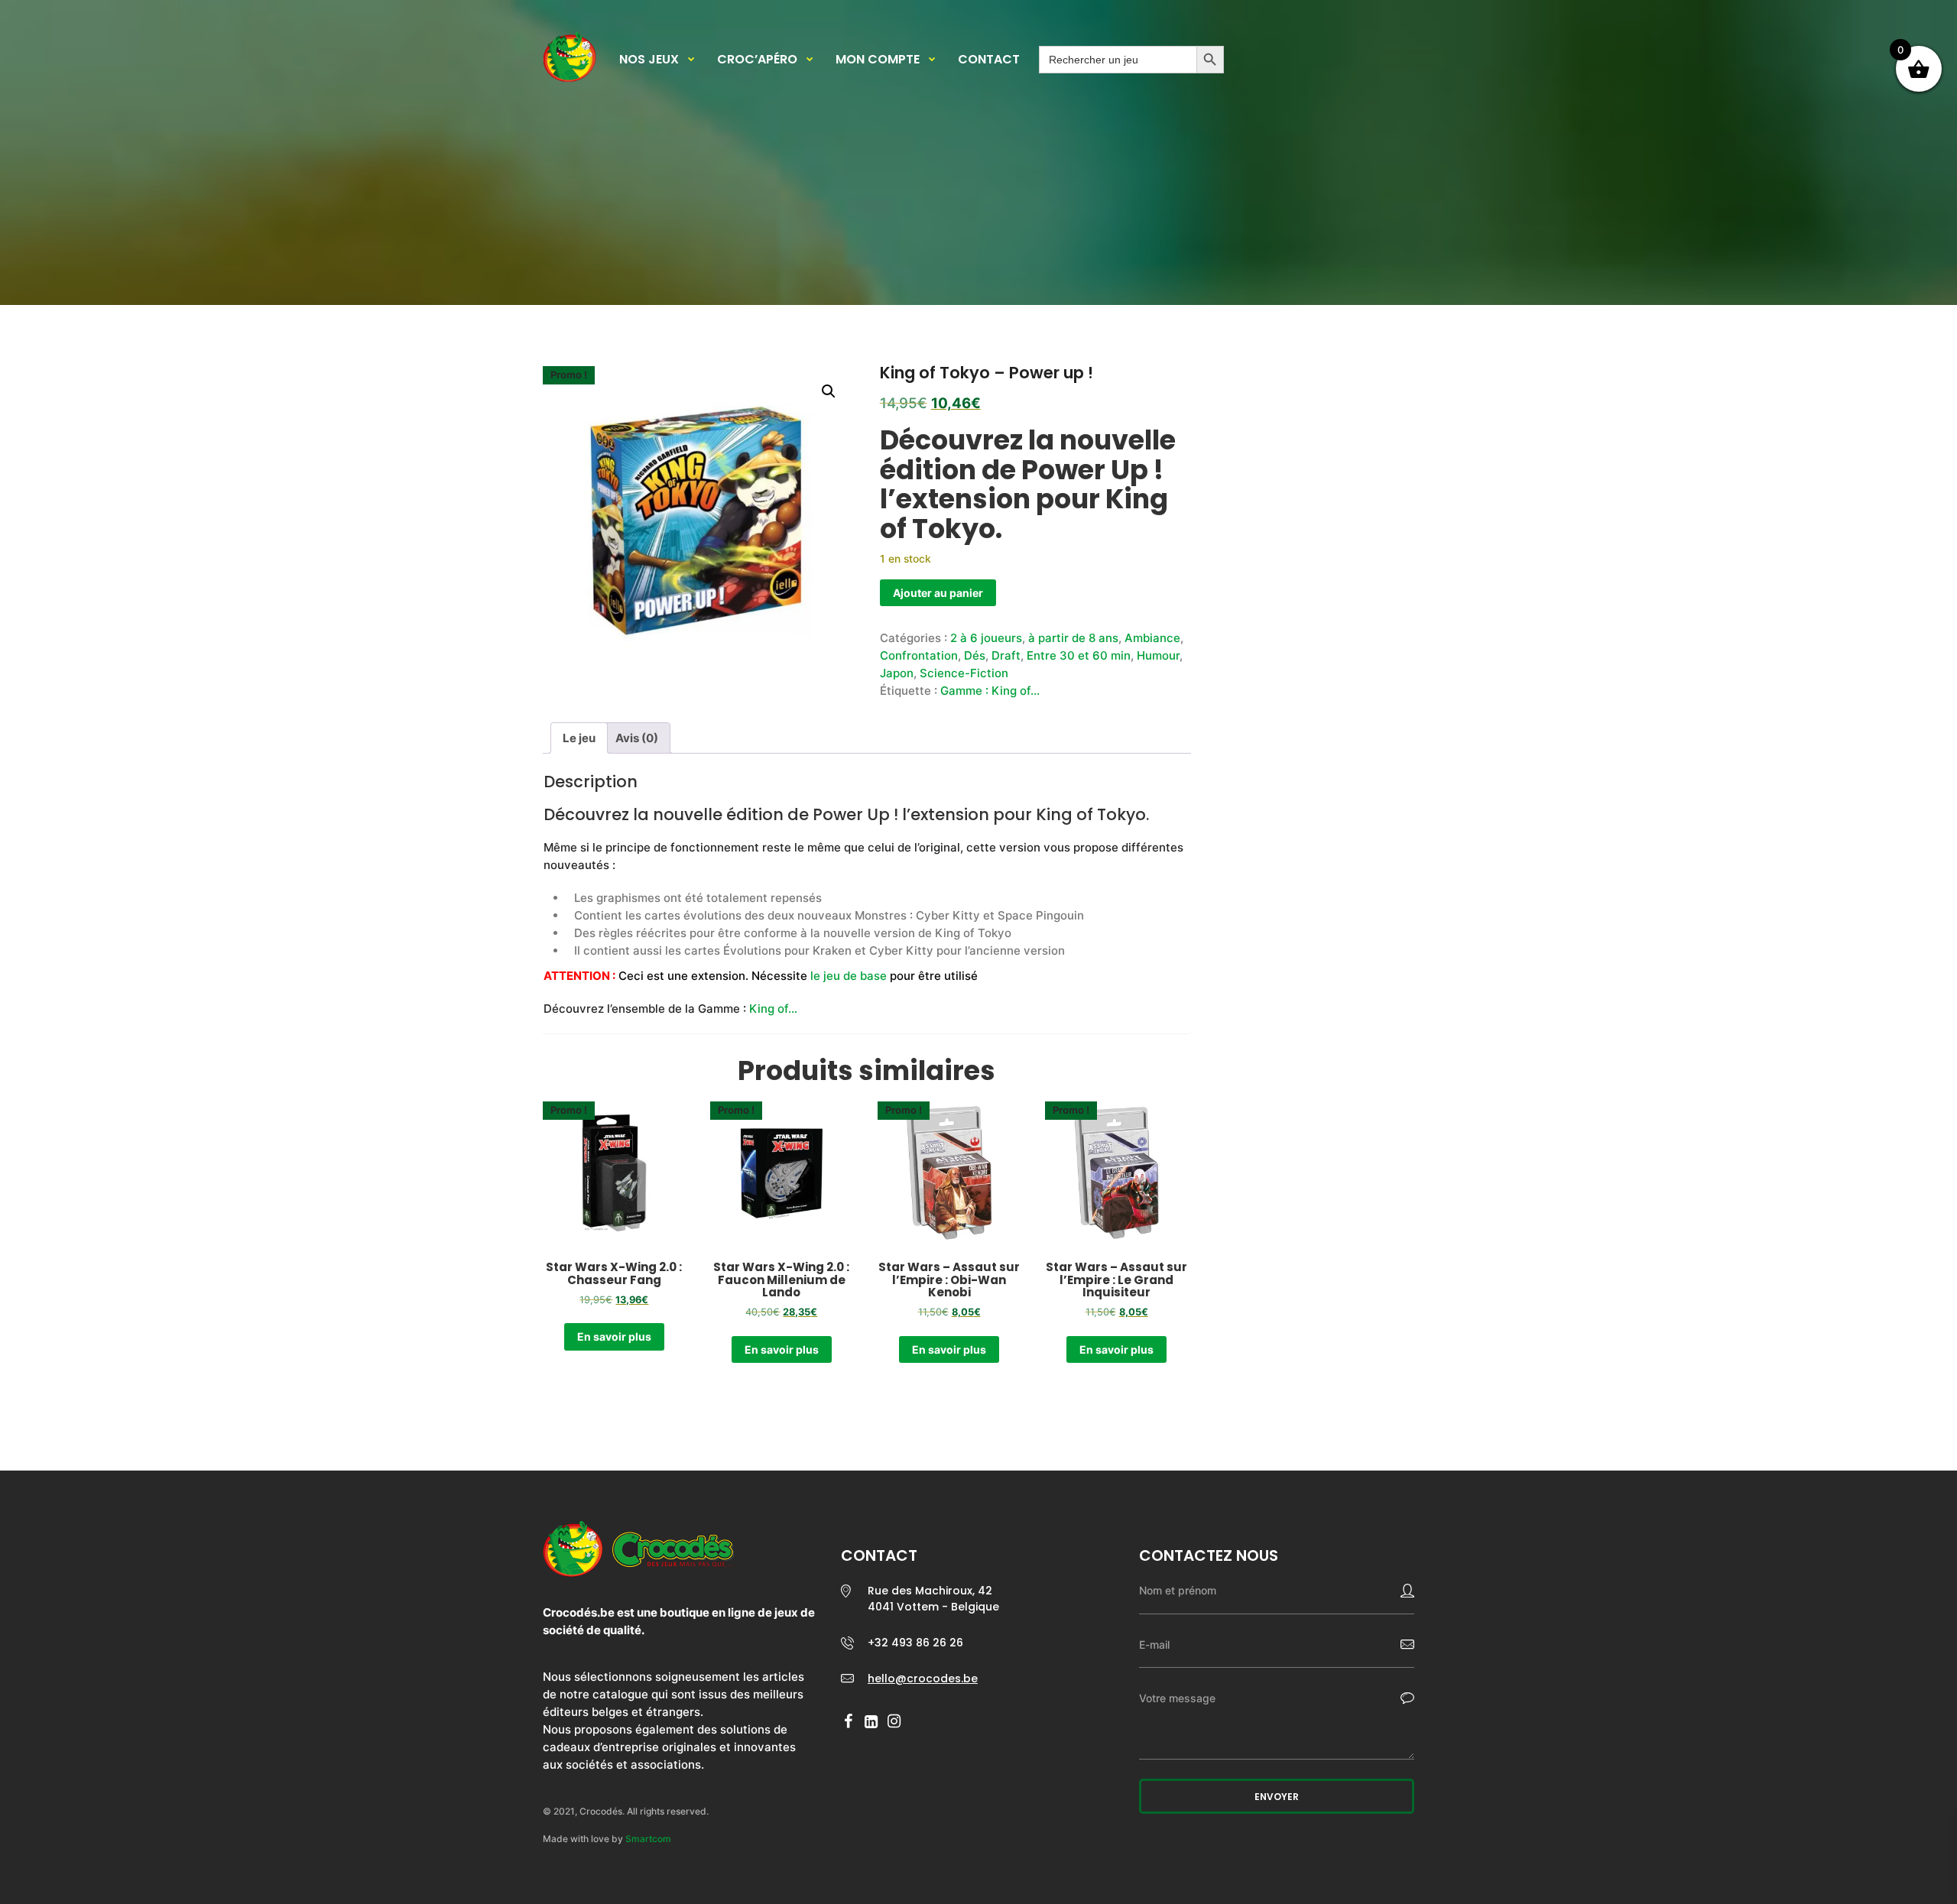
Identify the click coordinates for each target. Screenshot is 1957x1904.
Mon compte (878, 60)
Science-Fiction (964, 673)
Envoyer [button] (1277, 1797)
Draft (1006, 655)
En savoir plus (614, 1336)
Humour (1158, 655)
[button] (829, 391)
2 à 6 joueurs (986, 638)
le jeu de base (849, 976)
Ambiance (1152, 638)
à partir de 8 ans (1073, 638)
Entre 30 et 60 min (1079, 655)
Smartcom (648, 1839)
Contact (989, 60)
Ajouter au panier (938, 593)
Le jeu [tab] (579, 738)
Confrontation (919, 655)
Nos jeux (649, 60)
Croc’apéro (757, 60)
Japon (897, 673)
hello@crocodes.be (923, 1679)
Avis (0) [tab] (637, 738)
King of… (773, 1009)
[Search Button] (1210, 60)
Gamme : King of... (990, 691)
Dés (975, 655)
